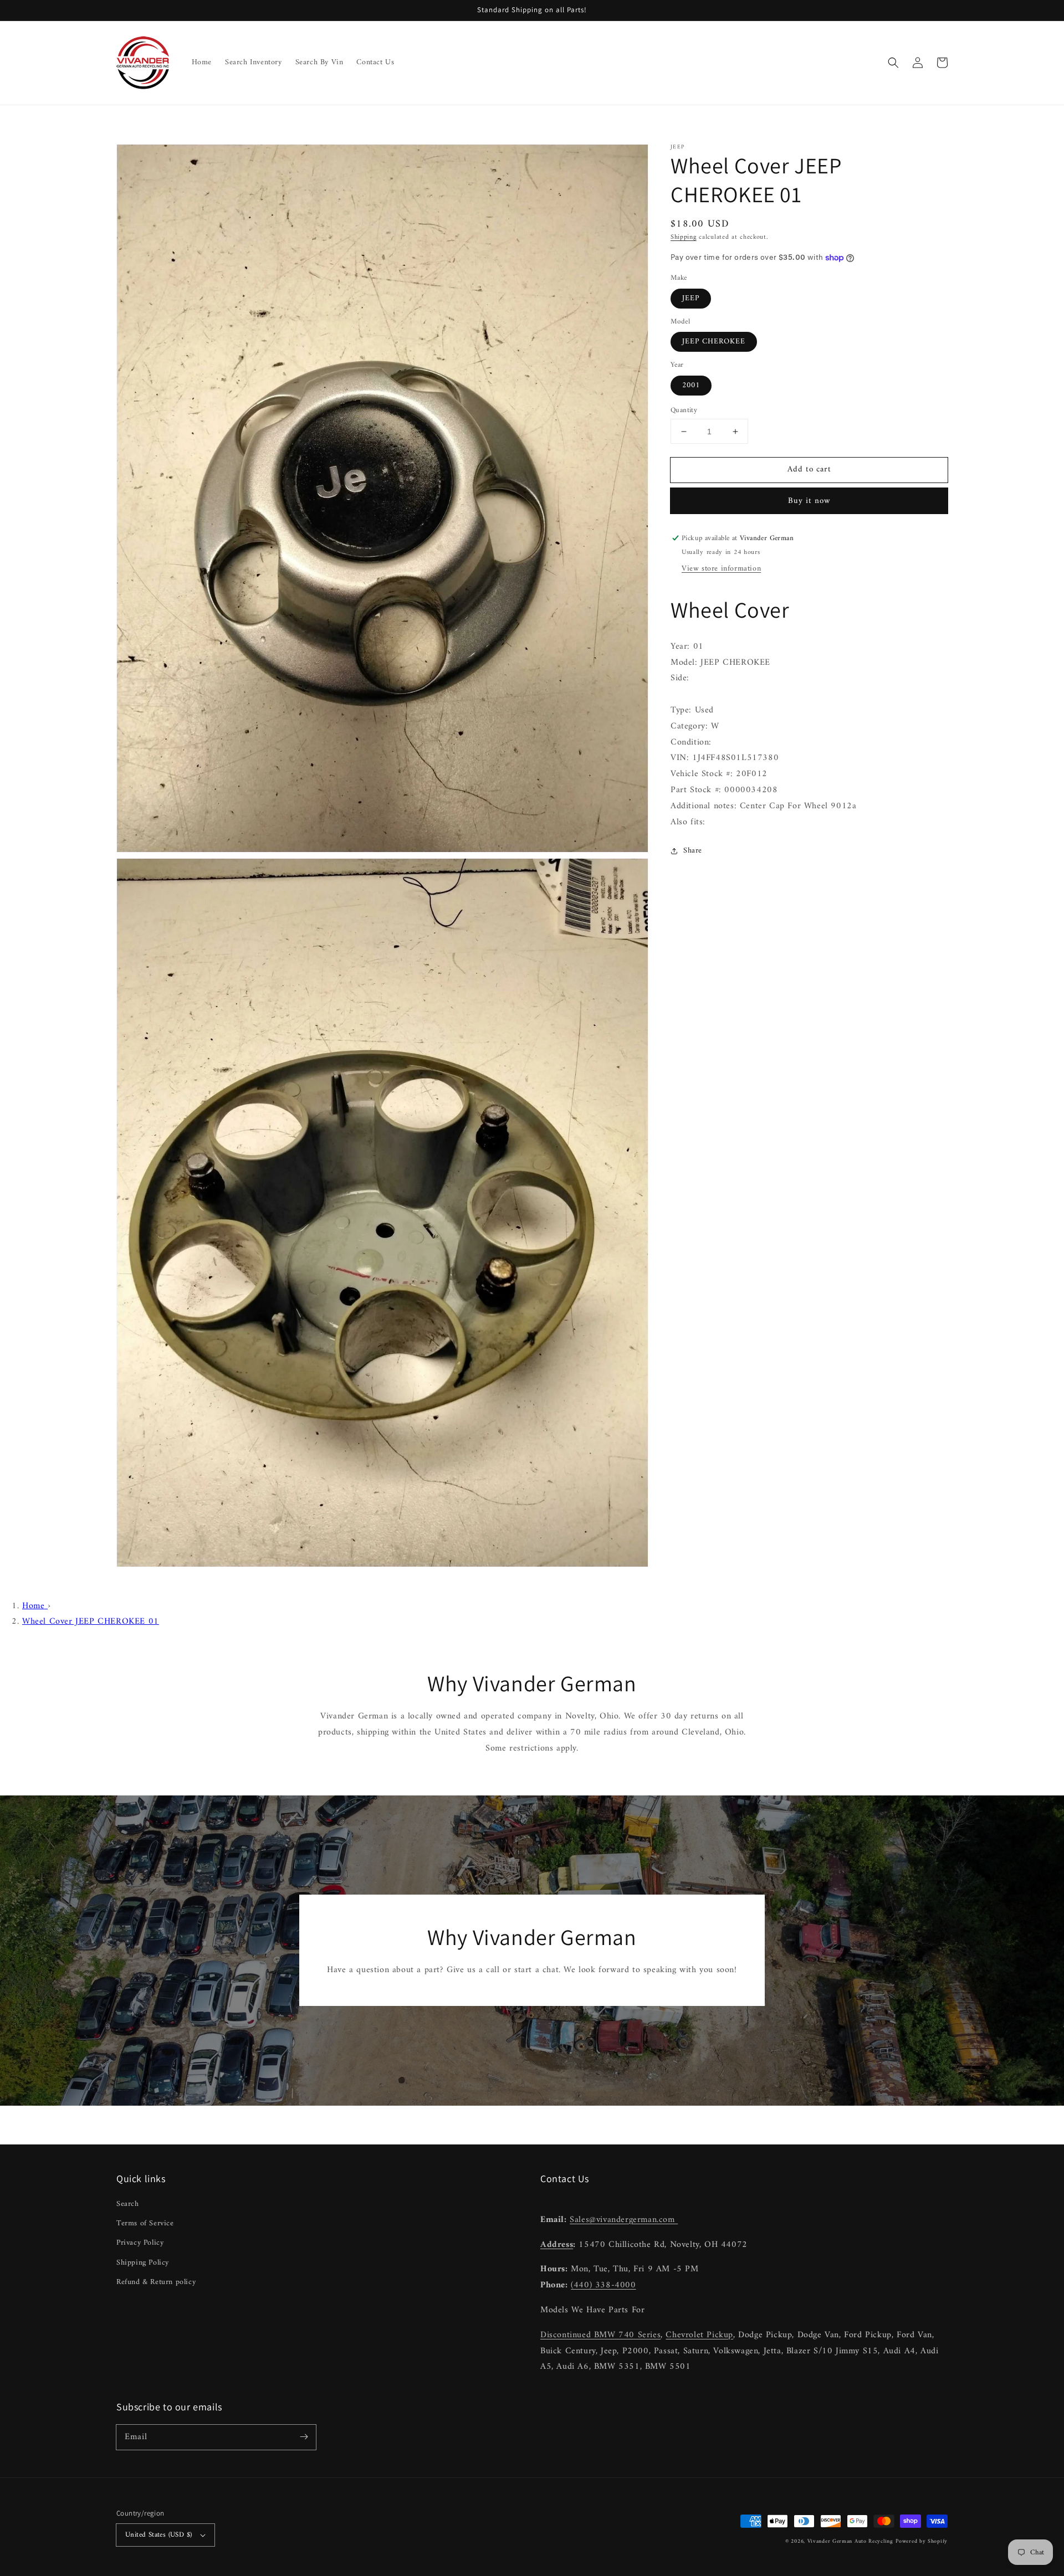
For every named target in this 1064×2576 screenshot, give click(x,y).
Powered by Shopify (922, 2541)
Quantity (684, 410)
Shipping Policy (143, 2263)
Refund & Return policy (156, 2282)
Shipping (684, 237)
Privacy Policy (140, 2243)
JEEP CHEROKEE (714, 342)
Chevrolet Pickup (699, 2335)
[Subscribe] (304, 2437)
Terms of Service (145, 2223)
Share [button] (693, 851)
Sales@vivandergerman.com (624, 2220)
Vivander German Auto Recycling (850, 2541)
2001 (691, 385)
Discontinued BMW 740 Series (600, 2335)
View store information (721, 569)
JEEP (691, 298)
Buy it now (809, 501)
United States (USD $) (158, 2535)
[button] (893, 63)
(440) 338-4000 (603, 2285)
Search (128, 2204)
